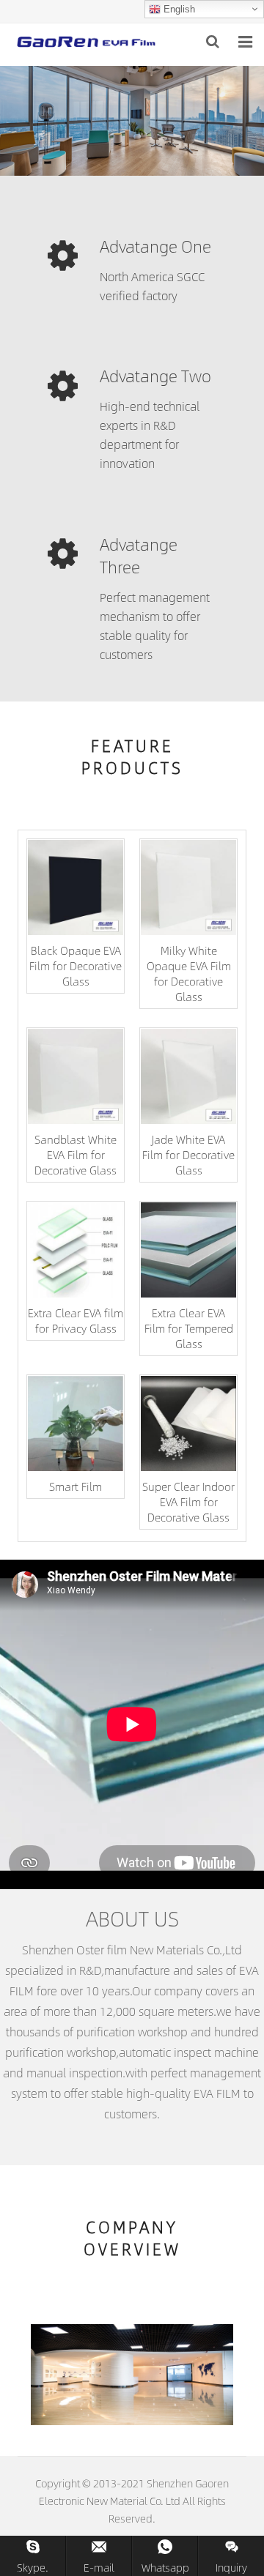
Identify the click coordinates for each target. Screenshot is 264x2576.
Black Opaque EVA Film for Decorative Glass (76, 965)
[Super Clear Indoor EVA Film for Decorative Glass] (188, 1423)
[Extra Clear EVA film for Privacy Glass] (76, 1250)
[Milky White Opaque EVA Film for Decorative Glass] (188, 887)
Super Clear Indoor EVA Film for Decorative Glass (188, 1501)
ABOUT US (132, 1918)
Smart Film (76, 1486)
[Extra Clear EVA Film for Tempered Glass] (188, 1250)
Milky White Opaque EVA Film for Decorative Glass (189, 973)
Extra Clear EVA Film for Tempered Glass (189, 1328)
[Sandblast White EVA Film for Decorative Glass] (76, 1076)
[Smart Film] (76, 1423)
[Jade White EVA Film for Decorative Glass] (188, 1076)
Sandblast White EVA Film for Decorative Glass (76, 1154)
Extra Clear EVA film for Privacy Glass (76, 1320)
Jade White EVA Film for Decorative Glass (188, 1154)
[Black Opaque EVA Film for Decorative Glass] (76, 887)
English (178, 9)
